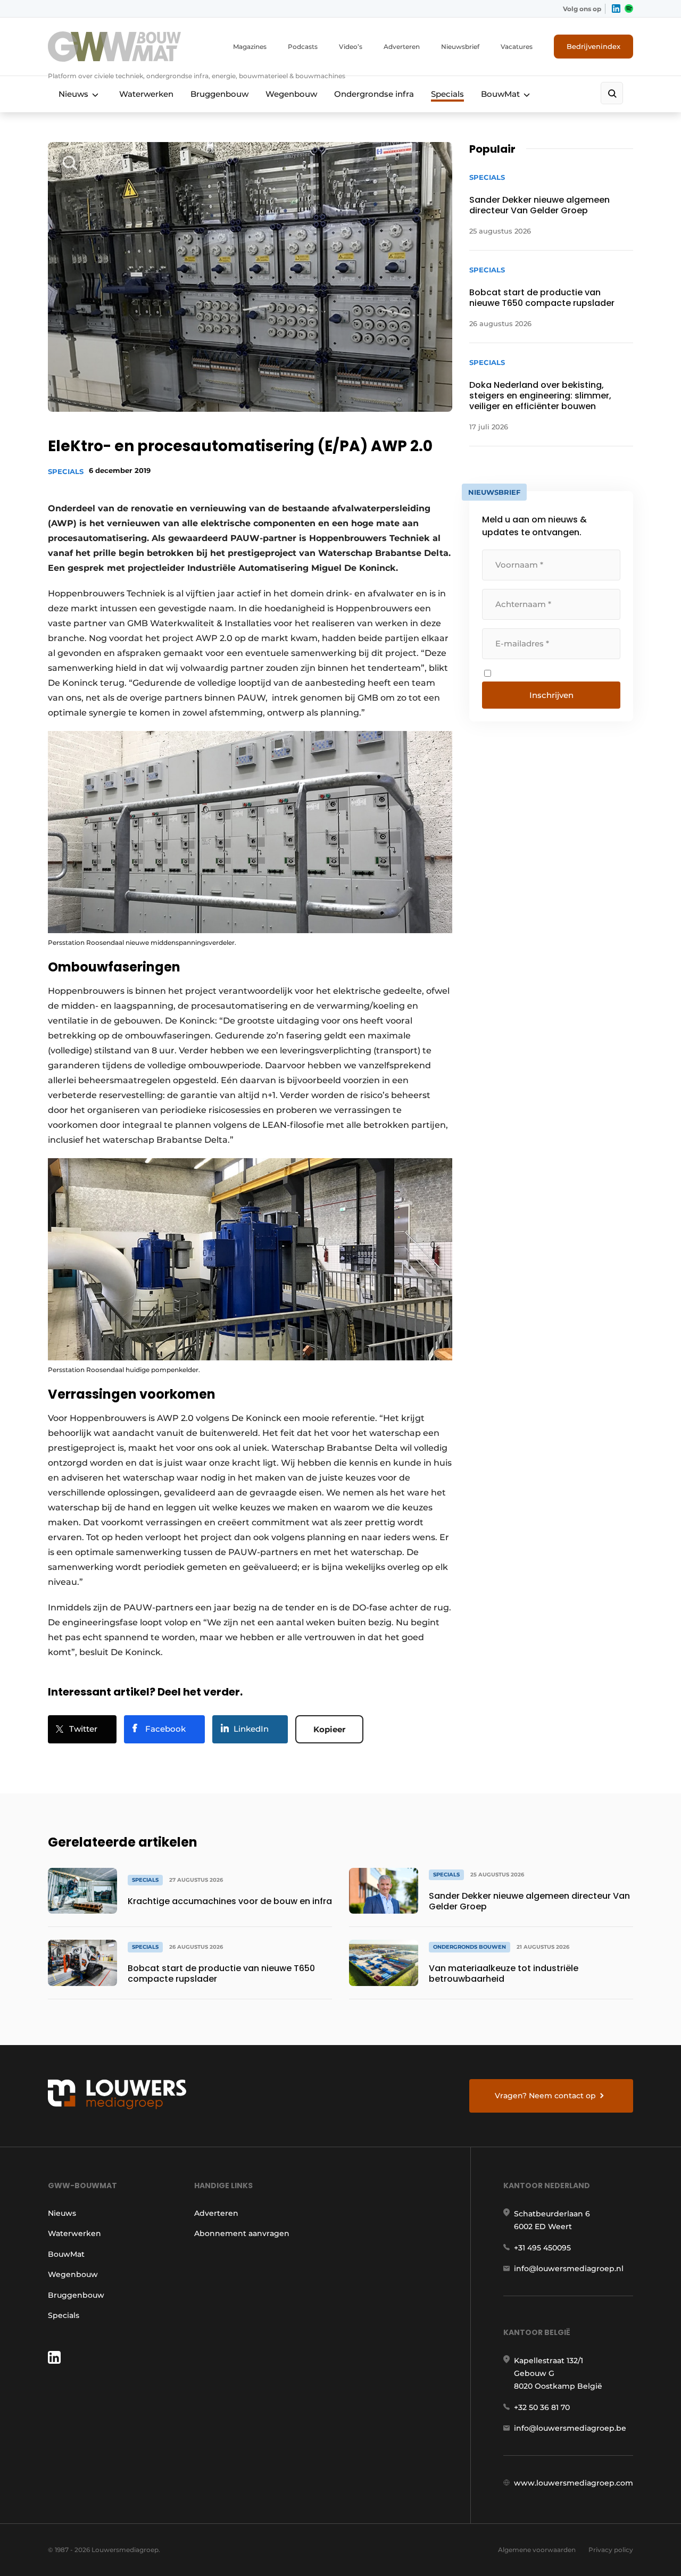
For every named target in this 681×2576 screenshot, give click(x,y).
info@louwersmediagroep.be (570, 2428)
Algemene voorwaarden (537, 2550)
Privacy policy (611, 2550)
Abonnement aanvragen (242, 2233)
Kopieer (329, 1729)
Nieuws (73, 94)
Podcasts (303, 47)
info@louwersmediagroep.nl (569, 2268)
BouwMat (500, 94)
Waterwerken (146, 94)
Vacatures (517, 47)
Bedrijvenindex (593, 46)
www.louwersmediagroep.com (574, 2483)
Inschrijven (551, 695)
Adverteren (402, 47)
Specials (447, 94)
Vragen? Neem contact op (545, 2096)
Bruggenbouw (219, 94)
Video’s (351, 47)
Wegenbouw (291, 94)
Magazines (250, 47)
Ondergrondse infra (374, 94)
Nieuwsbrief (460, 47)
